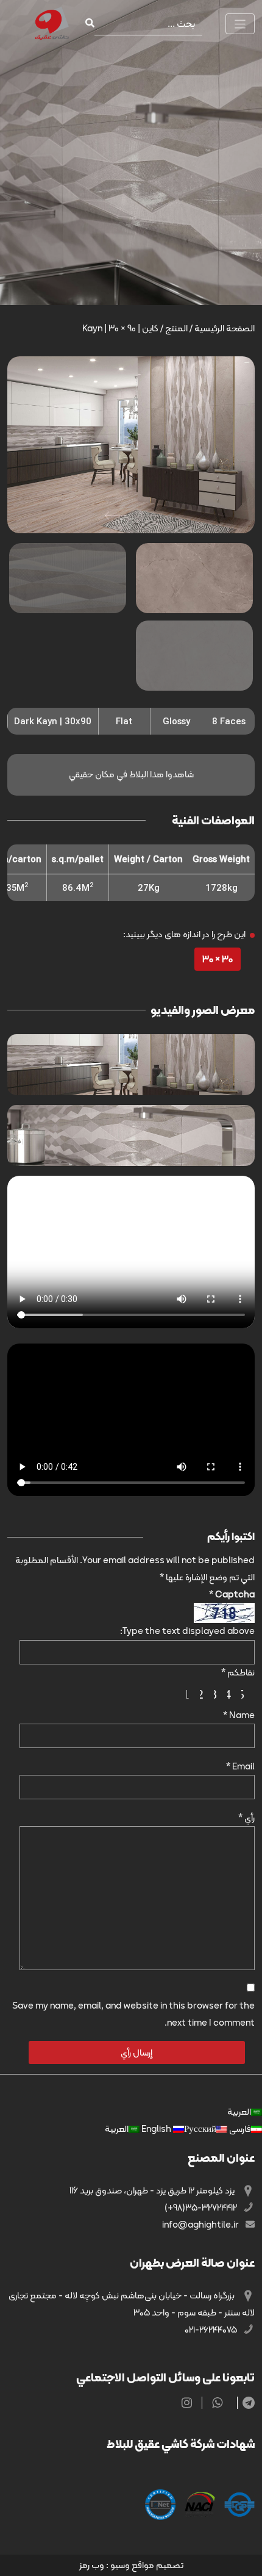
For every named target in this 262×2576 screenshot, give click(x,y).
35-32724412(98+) (202, 2207)
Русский (178, 2129)
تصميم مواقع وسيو (147, 2565)
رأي (246, 1818)
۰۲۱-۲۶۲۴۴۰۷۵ (212, 2330)
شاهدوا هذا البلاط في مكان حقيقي (131, 774)
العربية (239, 2112)
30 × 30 (218, 959)
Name (239, 1715)
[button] (115, 516)
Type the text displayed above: (187, 1631)
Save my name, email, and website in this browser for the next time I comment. (133, 2014)
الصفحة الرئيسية (225, 328)
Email (240, 1766)
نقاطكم (238, 1672)
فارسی (239, 2129)
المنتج (176, 328)
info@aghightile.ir (201, 2225)
